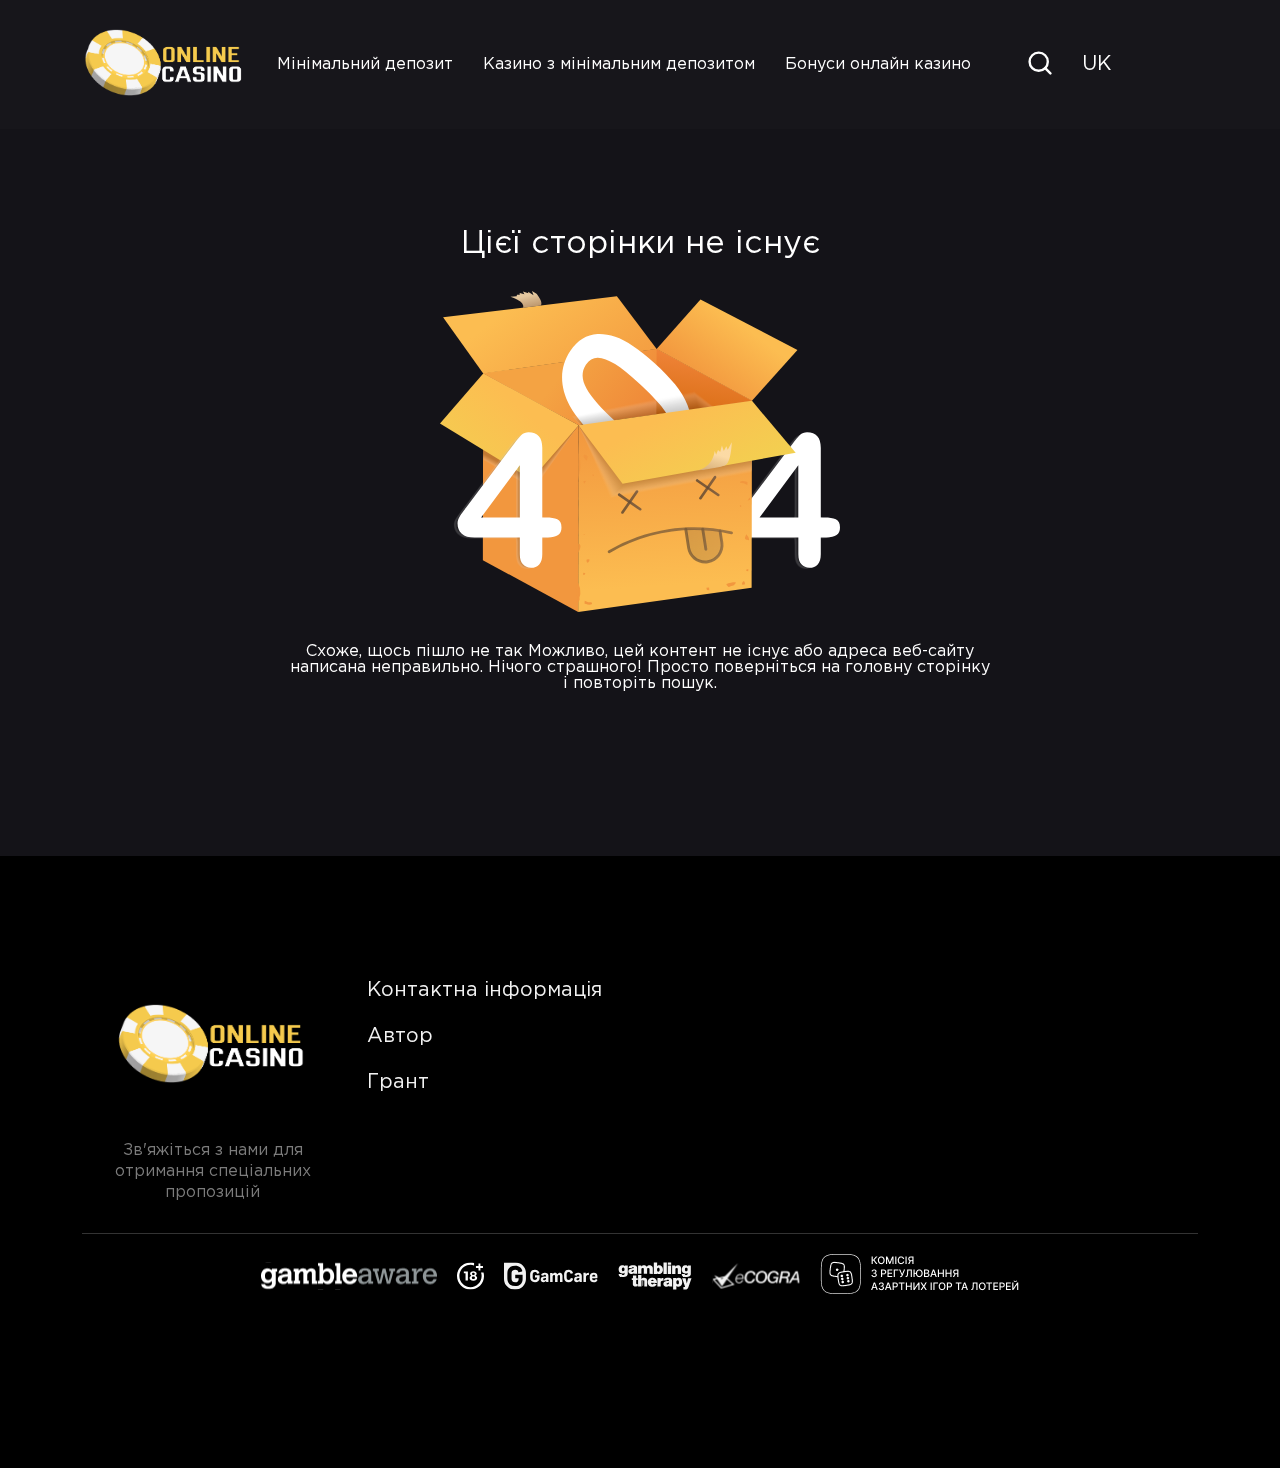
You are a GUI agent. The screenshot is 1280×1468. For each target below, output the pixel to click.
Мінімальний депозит (365, 64)
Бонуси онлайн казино (878, 64)
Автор (400, 1036)
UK (1096, 64)
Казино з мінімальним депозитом (619, 64)
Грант (398, 1082)
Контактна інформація (484, 990)
